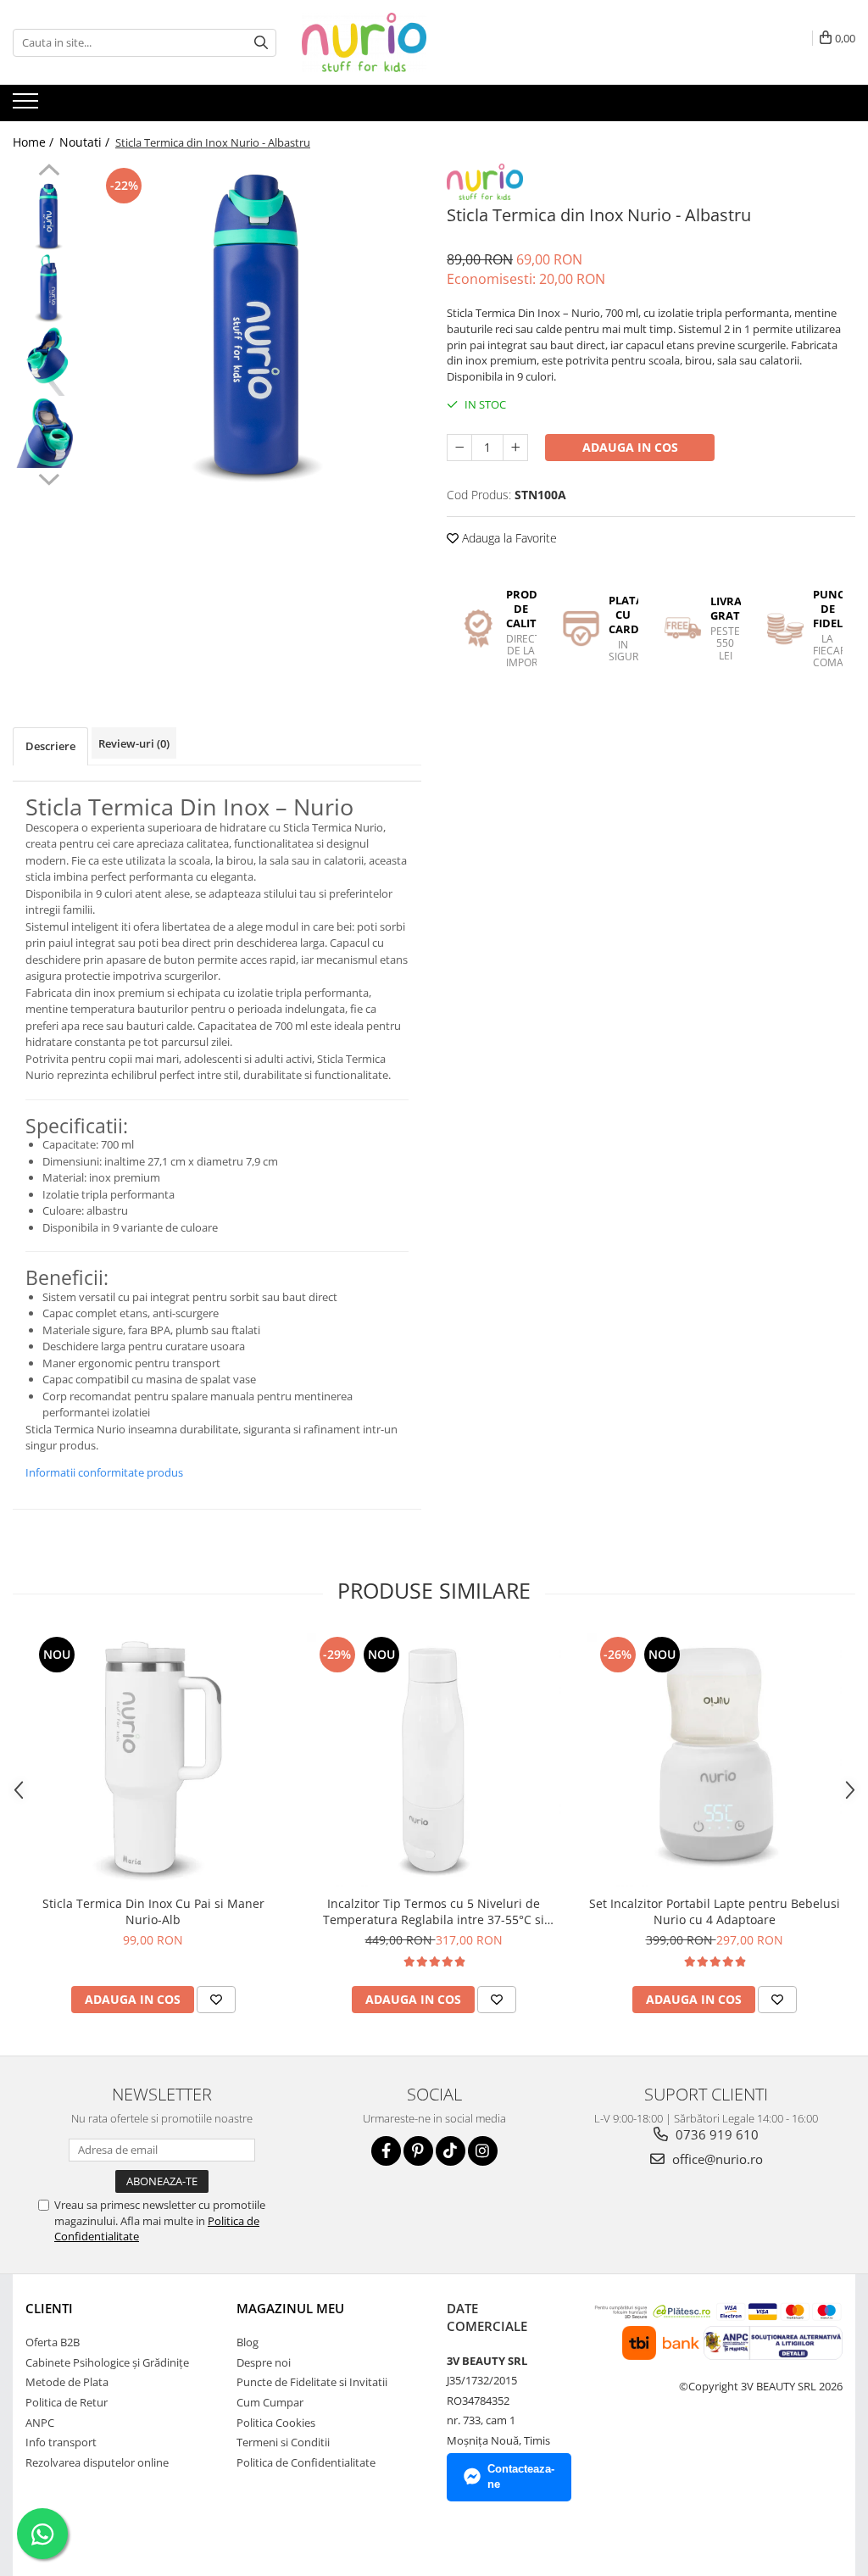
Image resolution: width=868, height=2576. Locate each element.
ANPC (40, 2423)
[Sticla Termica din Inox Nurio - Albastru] (257, 328)
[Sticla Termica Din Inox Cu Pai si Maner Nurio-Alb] (153, 1760)
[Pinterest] (418, 2151)
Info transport (61, 2442)
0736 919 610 (715, 2134)
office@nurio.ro (716, 2159)
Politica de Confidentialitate (306, 2462)
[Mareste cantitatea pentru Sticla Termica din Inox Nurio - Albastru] (515, 448)
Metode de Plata (67, 2382)
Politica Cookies (276, 2423)
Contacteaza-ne (521, 2477)
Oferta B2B (53, 2342)
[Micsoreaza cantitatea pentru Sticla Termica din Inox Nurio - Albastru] (459, 448)
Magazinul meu (290, 2308)
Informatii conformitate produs (104, 1472)
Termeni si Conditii (283, 2442)
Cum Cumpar (270, 2402)
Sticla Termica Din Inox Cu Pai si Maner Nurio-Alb (153, 1911)
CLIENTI (49, 2308)
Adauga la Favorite (508, 538)
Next (49, 477)
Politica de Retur (67, 2402)
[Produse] (28, 106)
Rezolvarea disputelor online (97, 2462)
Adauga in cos (630, 447)
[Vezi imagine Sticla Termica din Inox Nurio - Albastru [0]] (49, 217)
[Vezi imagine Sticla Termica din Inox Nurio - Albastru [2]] (49, 361)
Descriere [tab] (50, 746)
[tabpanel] (257, 328)
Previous (49, 172)
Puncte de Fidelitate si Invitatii (312, 2382)
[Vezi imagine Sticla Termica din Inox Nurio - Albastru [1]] (49, 289)
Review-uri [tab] (134, 743)
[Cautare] (261, 43)
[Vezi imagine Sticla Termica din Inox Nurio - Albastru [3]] (49, 433)
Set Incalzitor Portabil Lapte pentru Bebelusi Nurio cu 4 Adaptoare (715, 1911)
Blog (248, 2342)
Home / (35, 142)
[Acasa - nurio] (387, 42)
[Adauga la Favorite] (216, 2000)
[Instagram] (483, 2151)
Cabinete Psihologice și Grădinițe (107, 2362)
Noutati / (86, 142)
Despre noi (264, 2362)
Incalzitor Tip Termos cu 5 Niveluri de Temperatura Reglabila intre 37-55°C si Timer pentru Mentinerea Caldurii (434, 1911)
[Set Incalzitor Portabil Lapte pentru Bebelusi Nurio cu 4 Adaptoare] (715, 1760)
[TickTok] (451, 2151)
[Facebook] (386, 2151)
